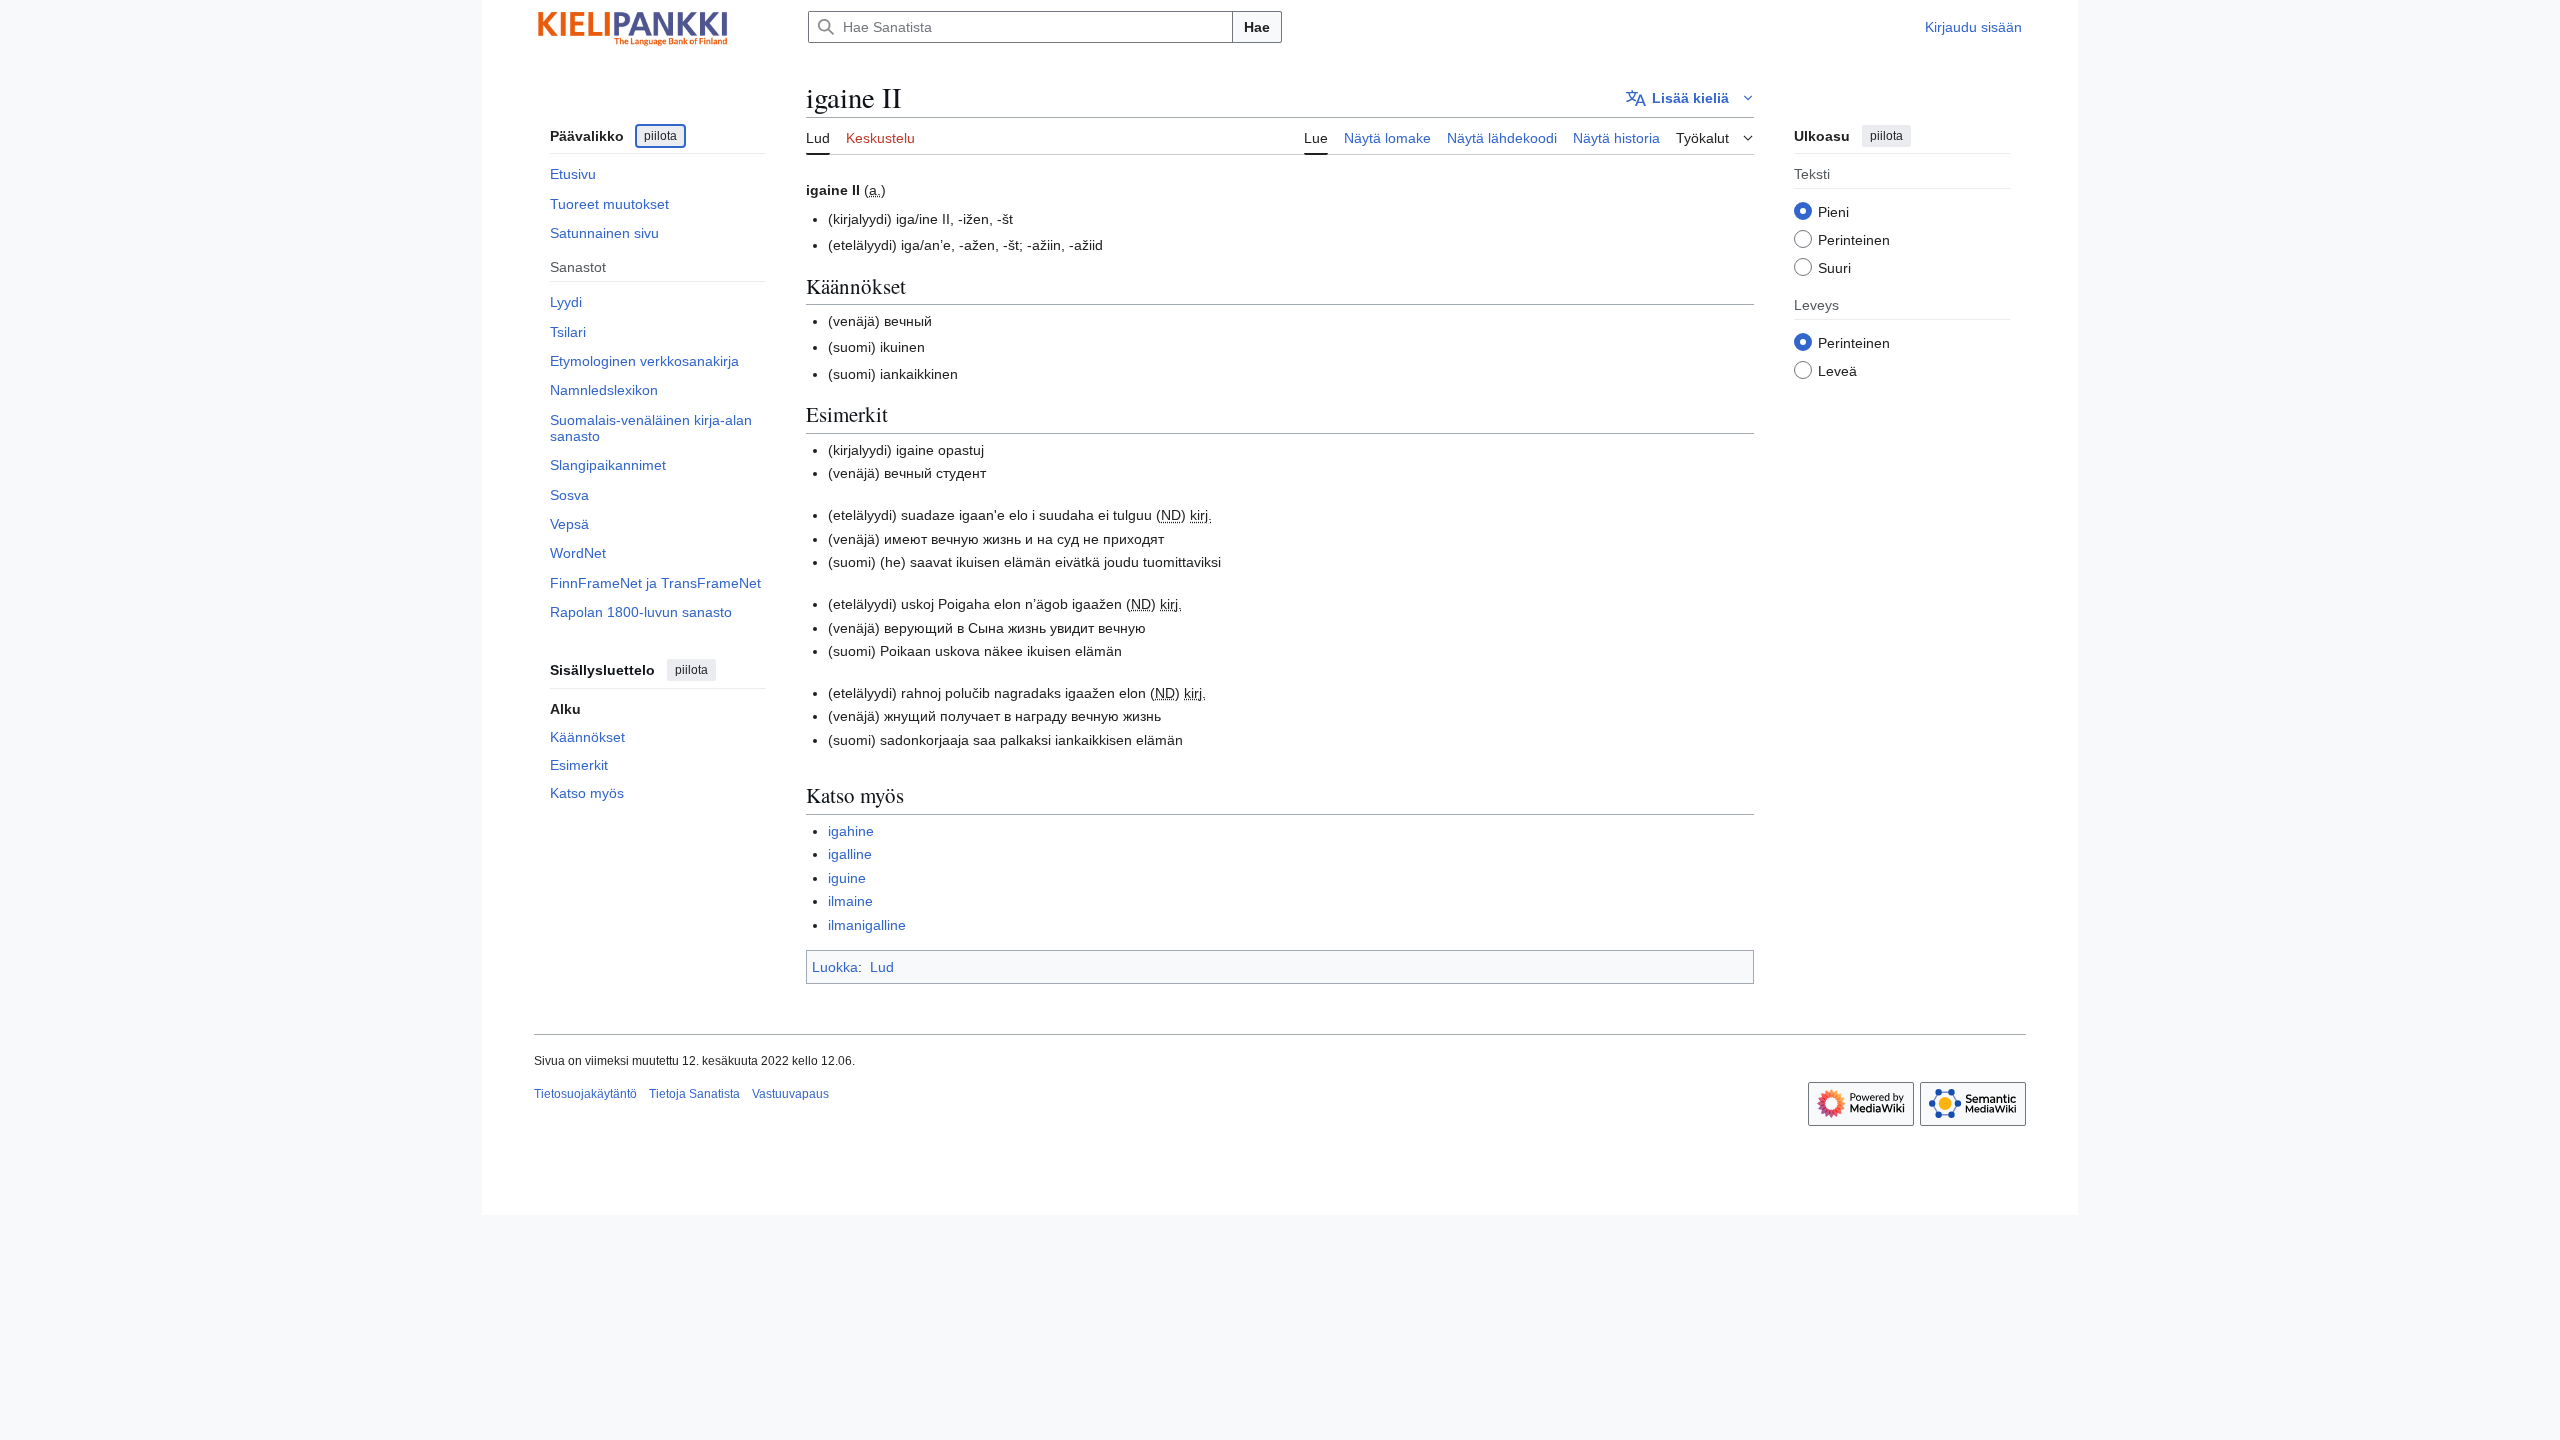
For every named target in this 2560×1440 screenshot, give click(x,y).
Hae (1257, 27)
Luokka (835, 967)
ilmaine (850, 901)
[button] (1690, 98)
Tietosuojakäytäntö (585, 1094)
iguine (847, 878)
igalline (850, 854)
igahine (851, 831)
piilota (660, 136)
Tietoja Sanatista (694, 1094)
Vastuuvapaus (790, 1094)
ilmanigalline (867, 925)
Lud (882, 967)
